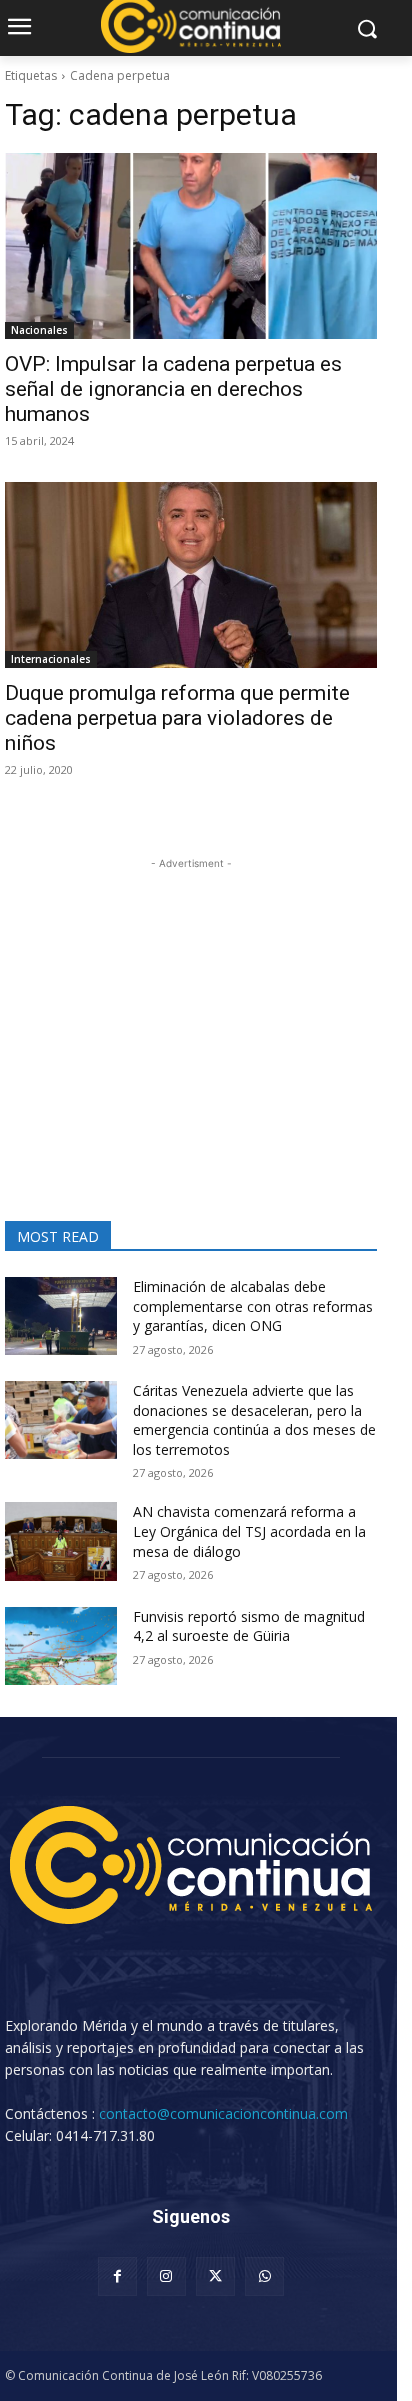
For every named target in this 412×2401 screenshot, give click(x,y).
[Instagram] (166, 2276)
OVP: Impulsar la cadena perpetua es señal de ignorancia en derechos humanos (173, 389)
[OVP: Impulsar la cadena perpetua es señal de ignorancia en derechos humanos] (191, 246)
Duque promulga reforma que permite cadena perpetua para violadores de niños (177, 718)
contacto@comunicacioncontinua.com (223, 2113)
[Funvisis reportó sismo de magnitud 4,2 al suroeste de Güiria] (61, 1646)
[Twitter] (215, 2276)
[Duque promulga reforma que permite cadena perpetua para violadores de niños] (191, 575)
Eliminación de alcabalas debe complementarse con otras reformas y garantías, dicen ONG (253, 1306)
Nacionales (39, 330)
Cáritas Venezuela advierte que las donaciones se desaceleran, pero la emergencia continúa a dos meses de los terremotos (254, 1420)
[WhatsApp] (264, 2276)
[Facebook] (117, 2276)
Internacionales (51, 659)
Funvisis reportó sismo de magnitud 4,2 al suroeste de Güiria (249, 1626)
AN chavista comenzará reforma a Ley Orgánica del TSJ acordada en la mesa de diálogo (249, 1531)
